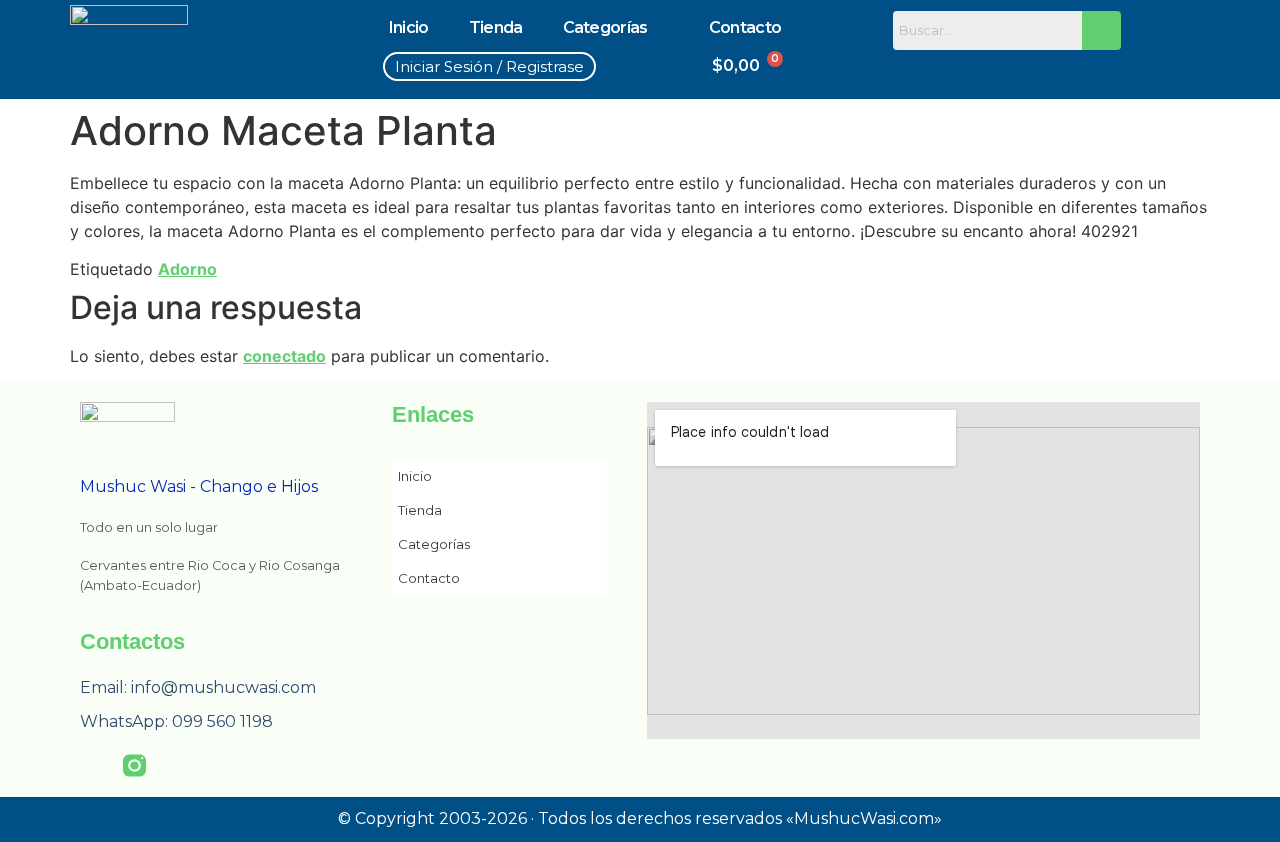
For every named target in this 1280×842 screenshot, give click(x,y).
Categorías (605, 27)
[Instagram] (964, 69)
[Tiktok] (1007, 69)
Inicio (409, 27)
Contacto (745, 27)
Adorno (187, 269)
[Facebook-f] (91, 765)
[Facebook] (920, 69)
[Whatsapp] (1051, 69)
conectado (284, 356)
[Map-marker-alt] (1094, 69)
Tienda (496, 27)
